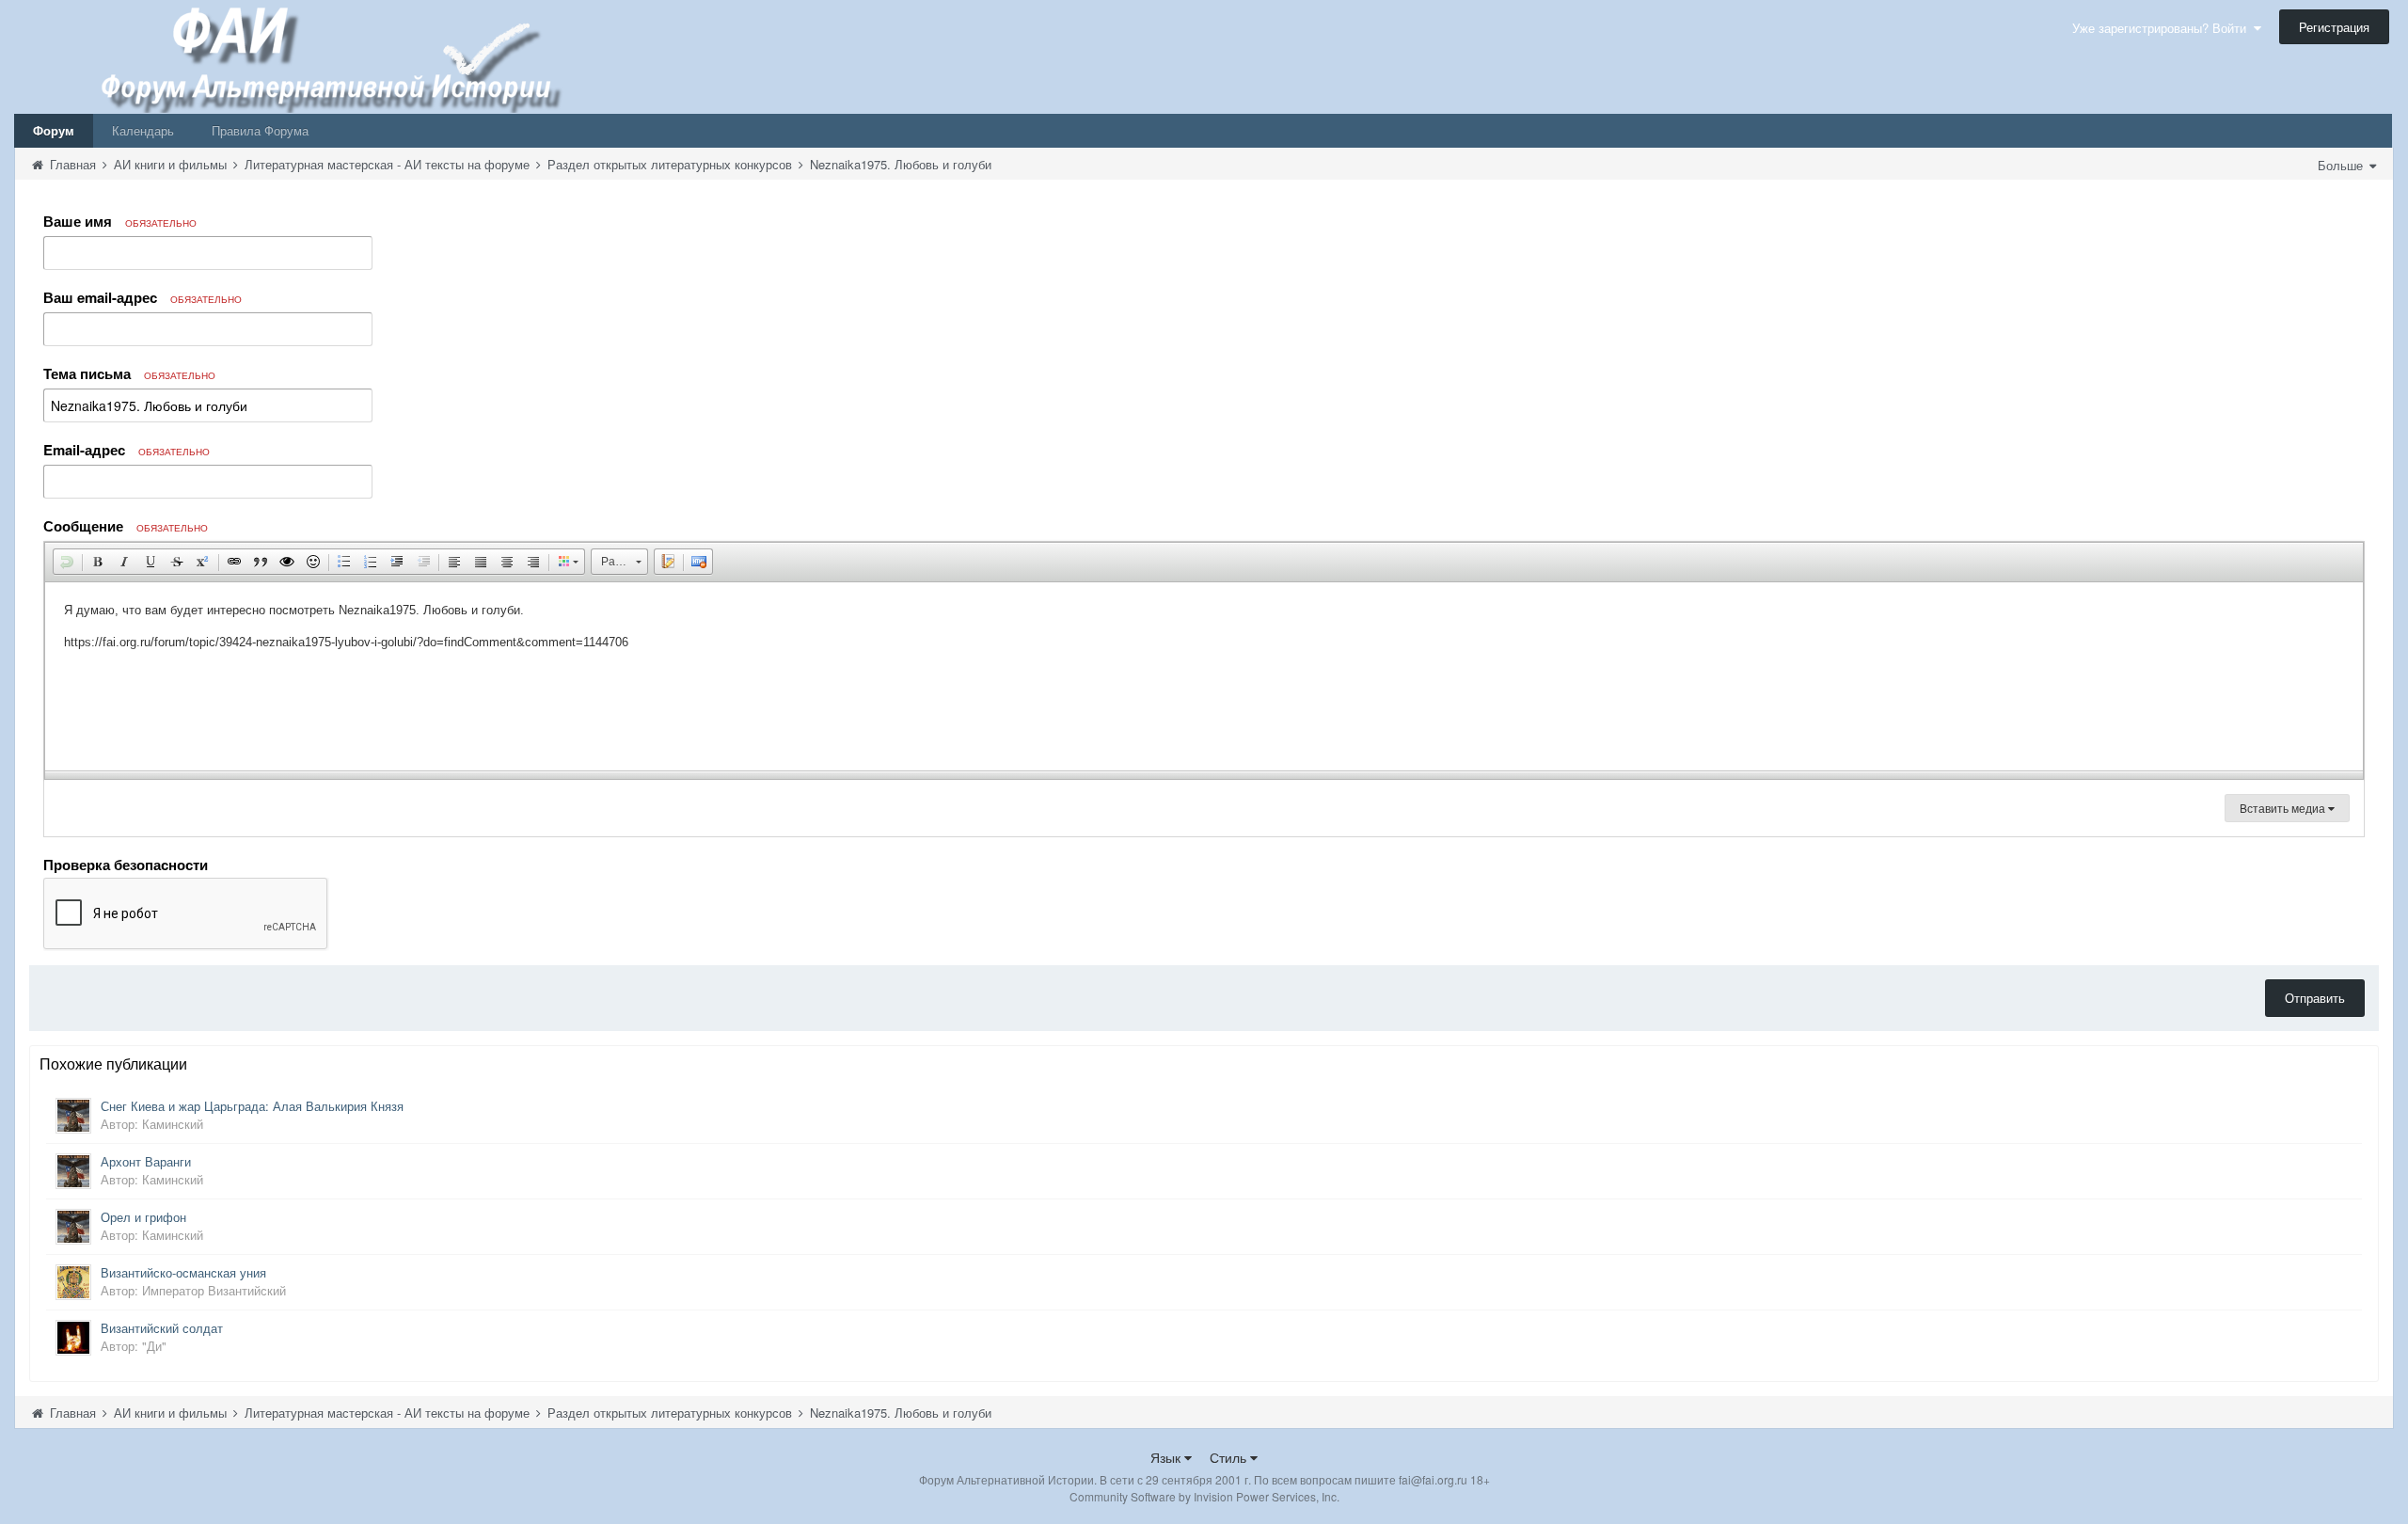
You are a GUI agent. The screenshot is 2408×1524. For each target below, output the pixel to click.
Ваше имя (120, 221)
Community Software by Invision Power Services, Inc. (1204, 1496)
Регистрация (2334, 27)
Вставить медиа (2284, 808)
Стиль (1230, 1457)
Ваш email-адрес (143, 297)
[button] (67, 562)
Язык (1167, 1457)
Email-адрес (127, 450)
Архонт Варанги (146, 1161)
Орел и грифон (143, 1217)
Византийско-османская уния (183, 1272)
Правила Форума (260, 130)
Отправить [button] (2315, 998)
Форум (54, 130)
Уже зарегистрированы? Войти (2163, 28)
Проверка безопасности (126, 864)
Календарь (143, 130)
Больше (2342, 165)
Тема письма (129, 373)
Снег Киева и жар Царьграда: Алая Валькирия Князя (252, 1106)
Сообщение (126, 526)
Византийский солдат (162, 1328)
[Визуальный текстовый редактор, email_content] (1204, 676)
